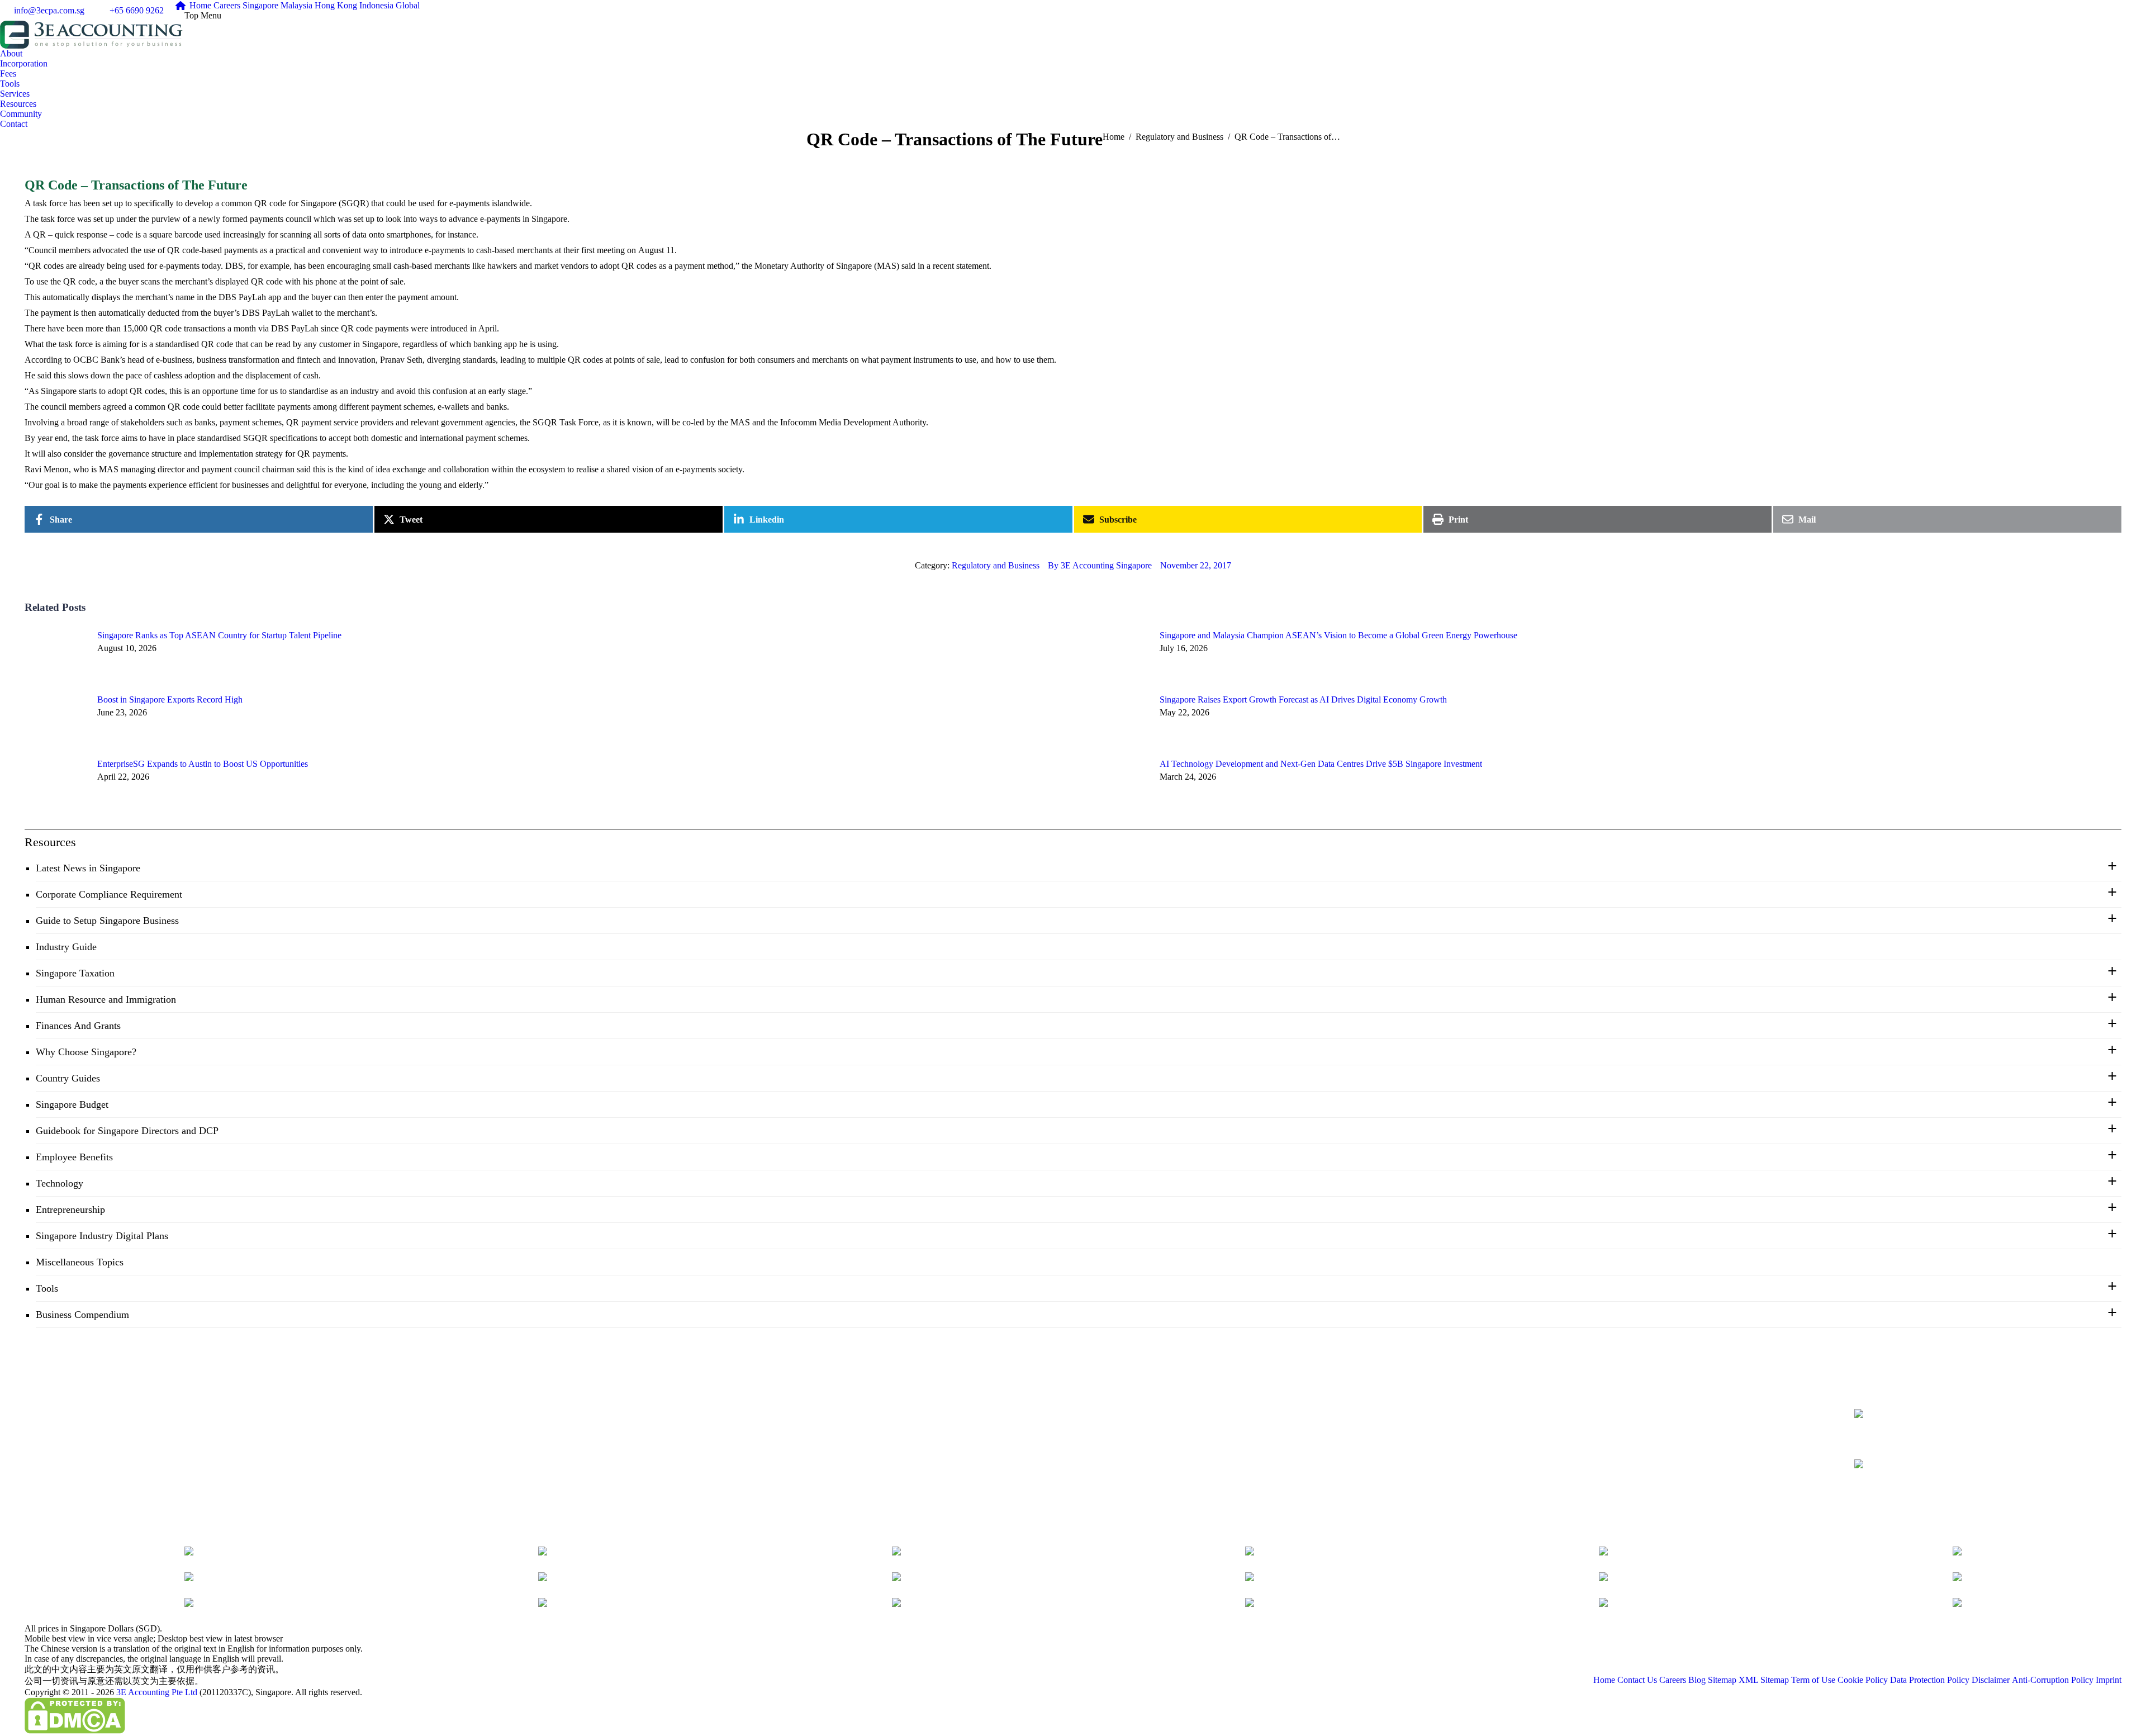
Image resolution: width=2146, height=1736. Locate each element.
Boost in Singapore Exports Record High (170, 699)
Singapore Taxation (75, 973)
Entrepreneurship (70, 1209)
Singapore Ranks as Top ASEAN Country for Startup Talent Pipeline (219, 635)
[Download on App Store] (1922, 1431)
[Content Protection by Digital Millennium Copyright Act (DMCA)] (75, 1731)
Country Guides (68, 1078)
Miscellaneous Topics (80, 1262)
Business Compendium (82, 1315)
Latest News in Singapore (88, 868)
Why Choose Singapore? (86, 1052)
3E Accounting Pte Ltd (157, 1692)
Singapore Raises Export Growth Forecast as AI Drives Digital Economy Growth (1303, 699)
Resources (50, 842)
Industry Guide (66, 947)
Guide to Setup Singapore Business (107, 921)
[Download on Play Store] (1922, 1479)
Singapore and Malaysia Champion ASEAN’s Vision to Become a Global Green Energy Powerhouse (1338, 635)
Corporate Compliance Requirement (109, 894)
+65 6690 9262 (137, 10)
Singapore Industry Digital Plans (102, 1236)
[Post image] (55, 656)
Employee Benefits (74, 1157)
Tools (47, 1288)
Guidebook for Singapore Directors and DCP (127, 1131)
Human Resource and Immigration (106, 999)
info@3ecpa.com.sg (49, 10)
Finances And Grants (78, 1026)
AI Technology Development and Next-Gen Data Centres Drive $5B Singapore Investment (1321, 764)
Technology (60, 1183)
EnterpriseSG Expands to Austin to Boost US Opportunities (203, 764)
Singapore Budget (72, 1104)
